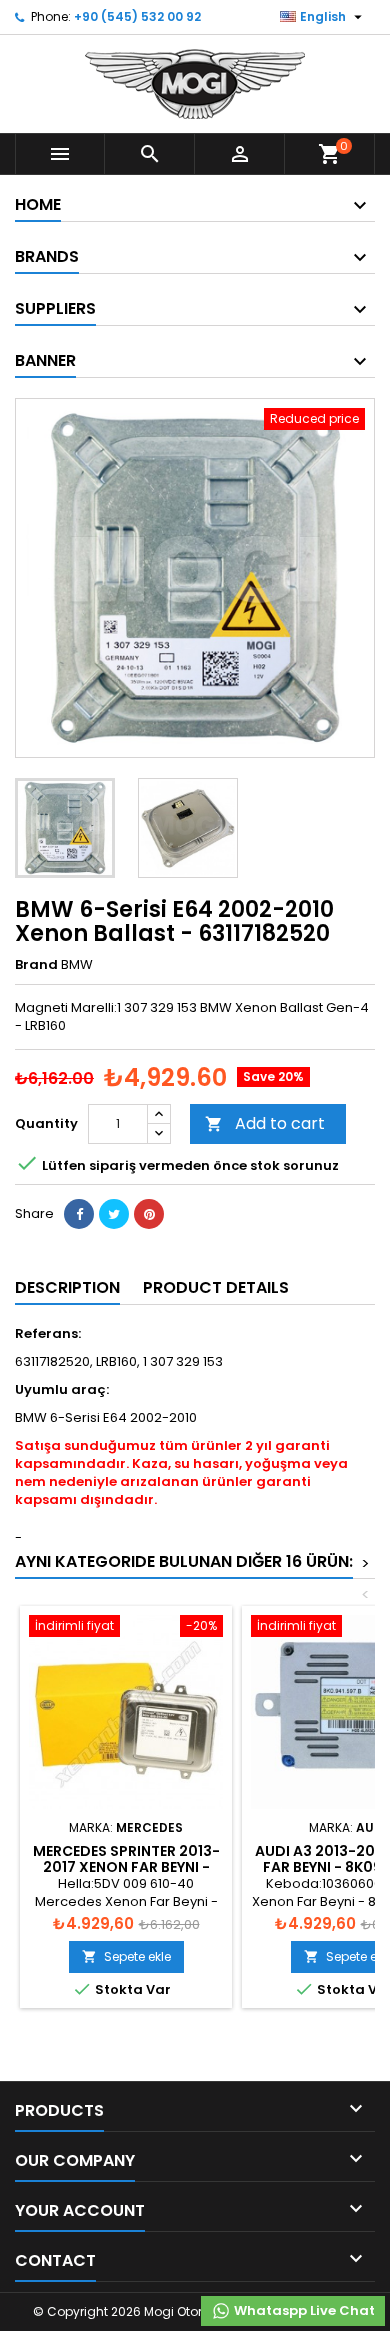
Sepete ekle (126, 1956)
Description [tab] (67, 1287)
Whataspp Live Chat (303, 2310)
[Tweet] (114, 1214)
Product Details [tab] (216, 1287)
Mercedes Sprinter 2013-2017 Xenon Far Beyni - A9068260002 (126, 1867)
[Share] (79, 1214)
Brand (36, 965)
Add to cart (265, 1123)
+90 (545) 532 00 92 (137, 16)
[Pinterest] (149, 1214)
